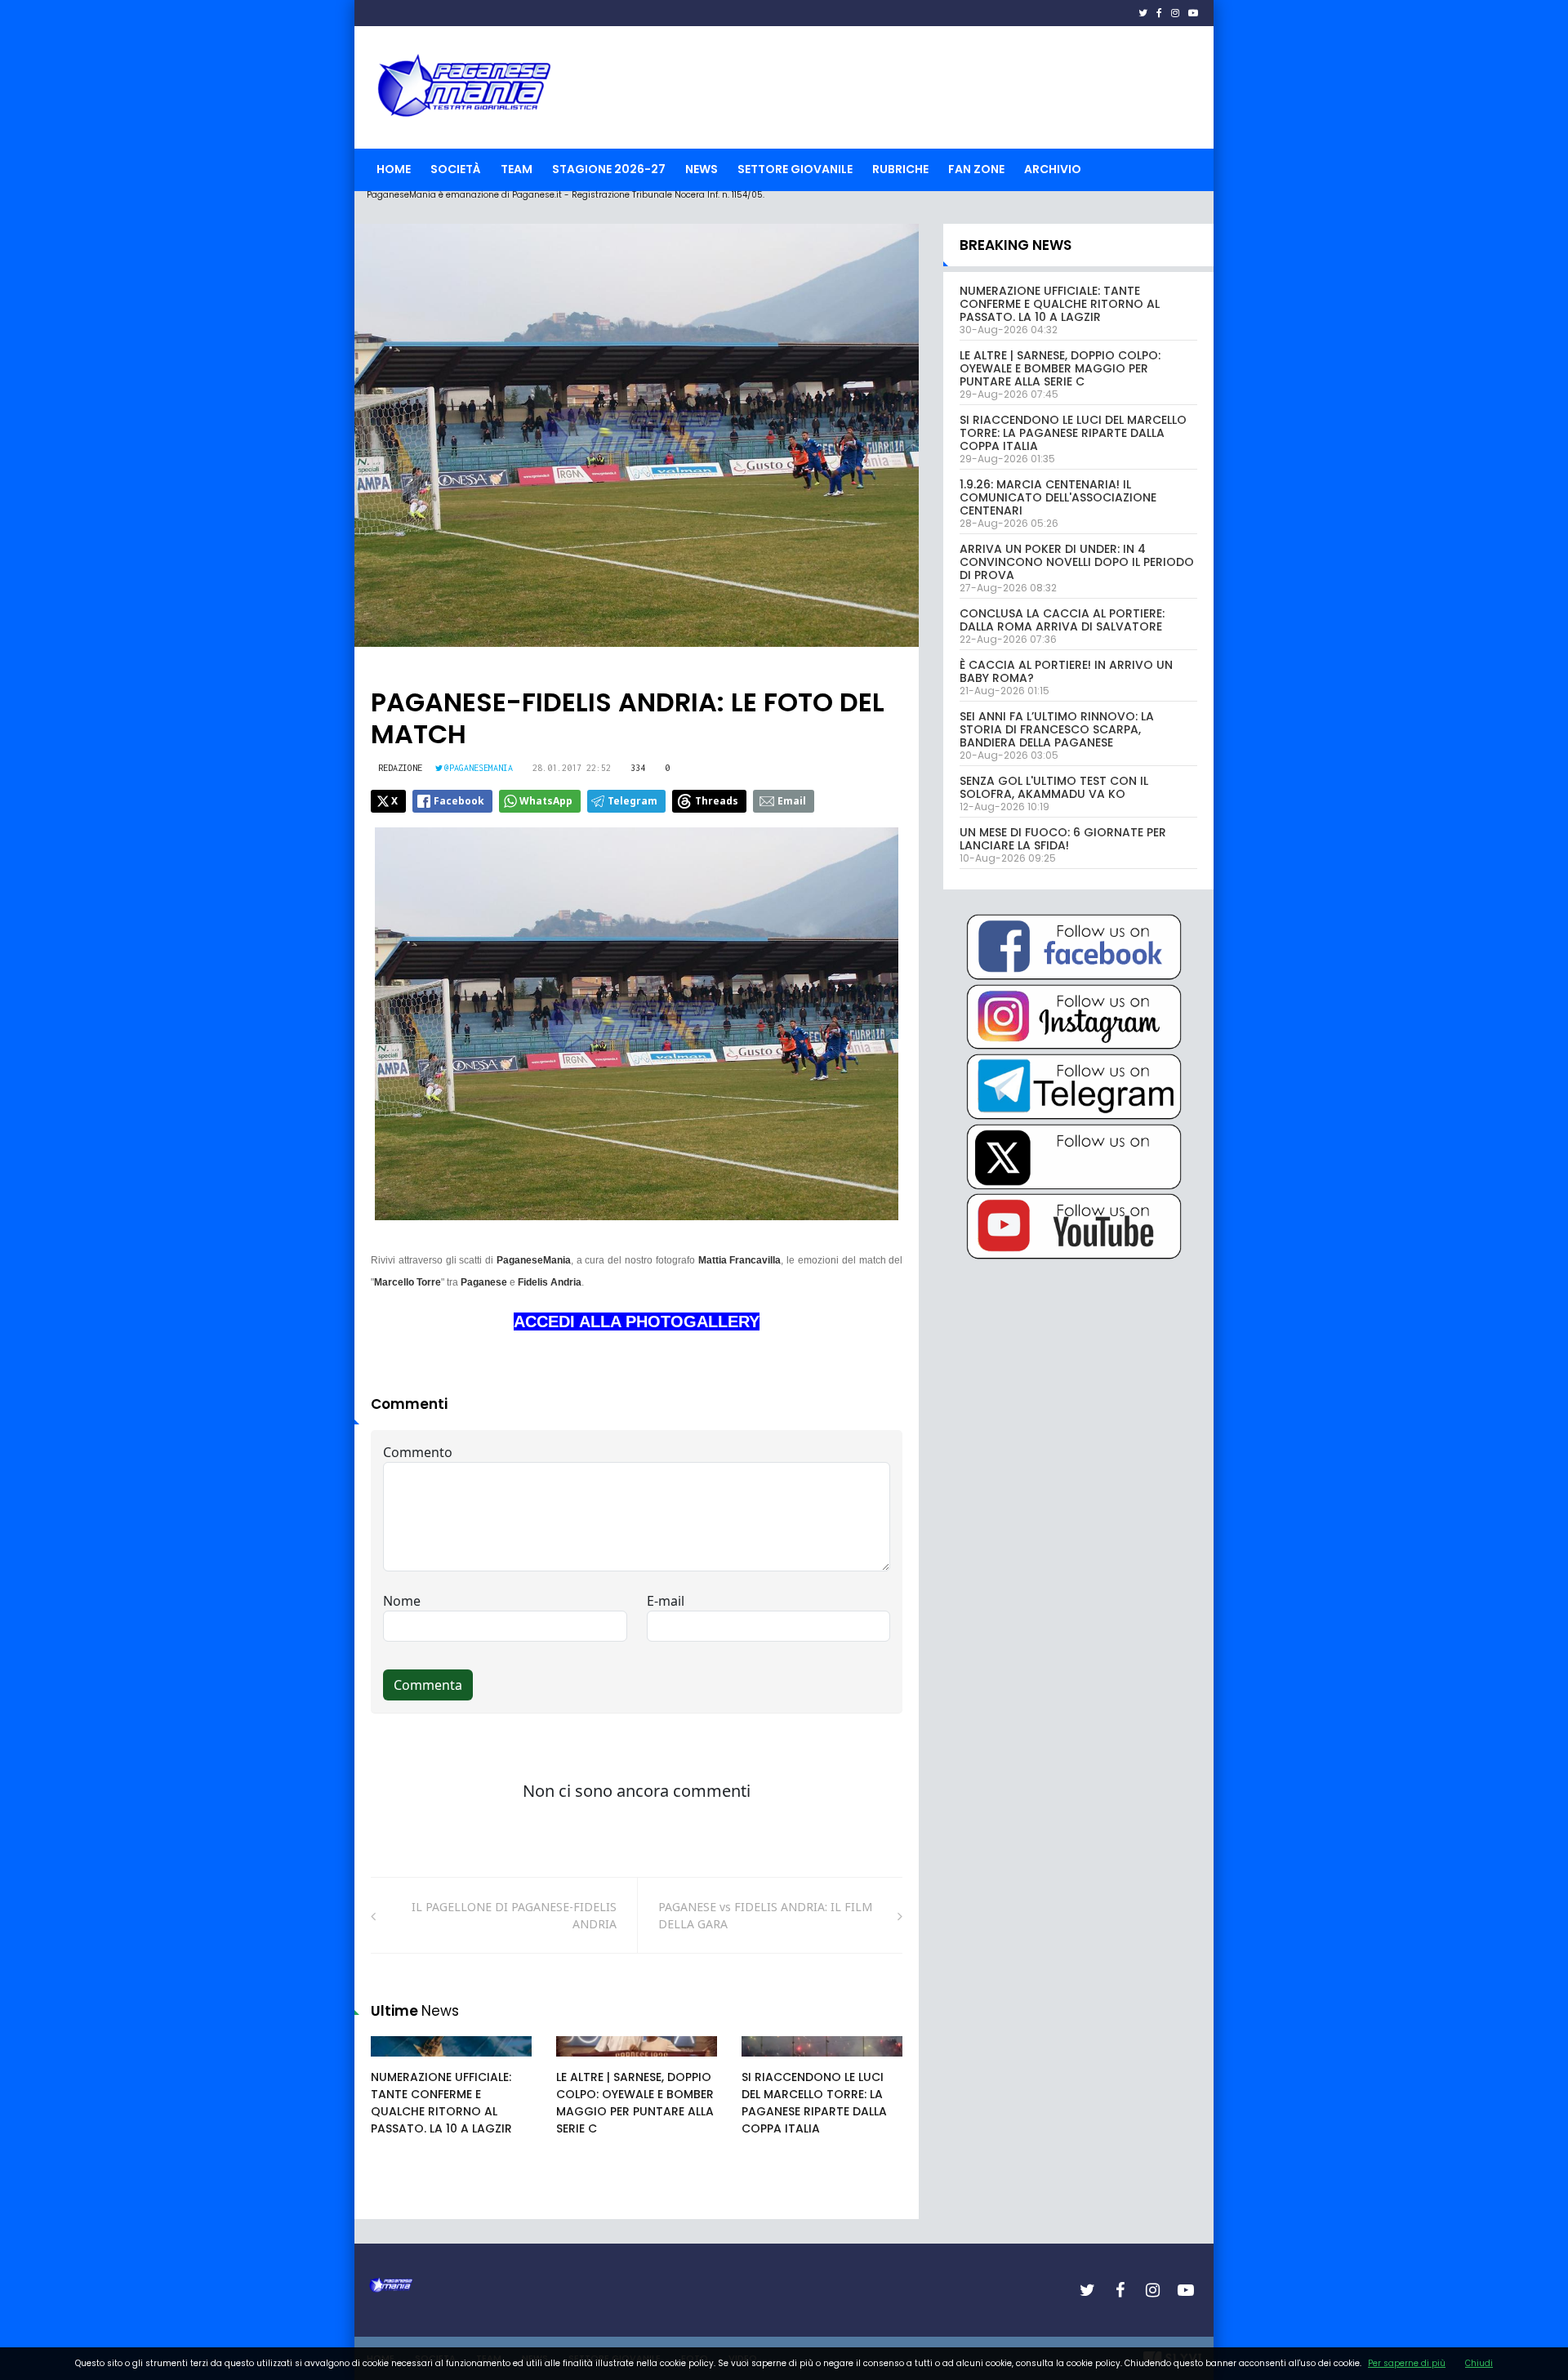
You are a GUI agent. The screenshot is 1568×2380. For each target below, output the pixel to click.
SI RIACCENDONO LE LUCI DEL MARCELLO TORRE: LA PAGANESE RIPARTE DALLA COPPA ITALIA (814, 2103)
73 (767, 2062)
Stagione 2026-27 (609, 169)
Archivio (1053, 169)
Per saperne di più (1407, 2363)
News (702, 169)
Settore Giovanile (795, 169)
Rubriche (900, 169)
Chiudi (1479, 2363)
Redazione (400, 768)
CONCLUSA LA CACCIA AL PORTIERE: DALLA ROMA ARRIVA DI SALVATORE (1062, 620)
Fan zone (976, 169)
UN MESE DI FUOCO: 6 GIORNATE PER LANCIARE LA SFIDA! (1063, 839)
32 (396, 2062)
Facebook (459, 801)
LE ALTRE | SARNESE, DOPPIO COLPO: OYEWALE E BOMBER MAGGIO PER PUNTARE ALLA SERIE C (635, 2103)
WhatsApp (546, 801)
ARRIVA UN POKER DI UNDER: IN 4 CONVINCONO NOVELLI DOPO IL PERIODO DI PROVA (1077, 562)
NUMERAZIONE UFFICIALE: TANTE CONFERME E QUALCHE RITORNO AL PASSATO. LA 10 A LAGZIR (441, 2103)
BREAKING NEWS (1016, 245)
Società (456, 169)
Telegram (633, 801)
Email (792, 801)
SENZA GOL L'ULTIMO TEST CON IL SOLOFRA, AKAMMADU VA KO (1054, 787)
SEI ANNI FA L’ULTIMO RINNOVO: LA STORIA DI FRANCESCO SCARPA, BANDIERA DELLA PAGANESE (1057, 729)
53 (581, 2062)
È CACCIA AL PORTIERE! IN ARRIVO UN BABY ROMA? (1066, 671)
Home (394, 169)
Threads (717, 801)
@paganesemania (479, 768)
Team (517, 169)
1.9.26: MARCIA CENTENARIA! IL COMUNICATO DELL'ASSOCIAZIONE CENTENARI (1058, 497)
